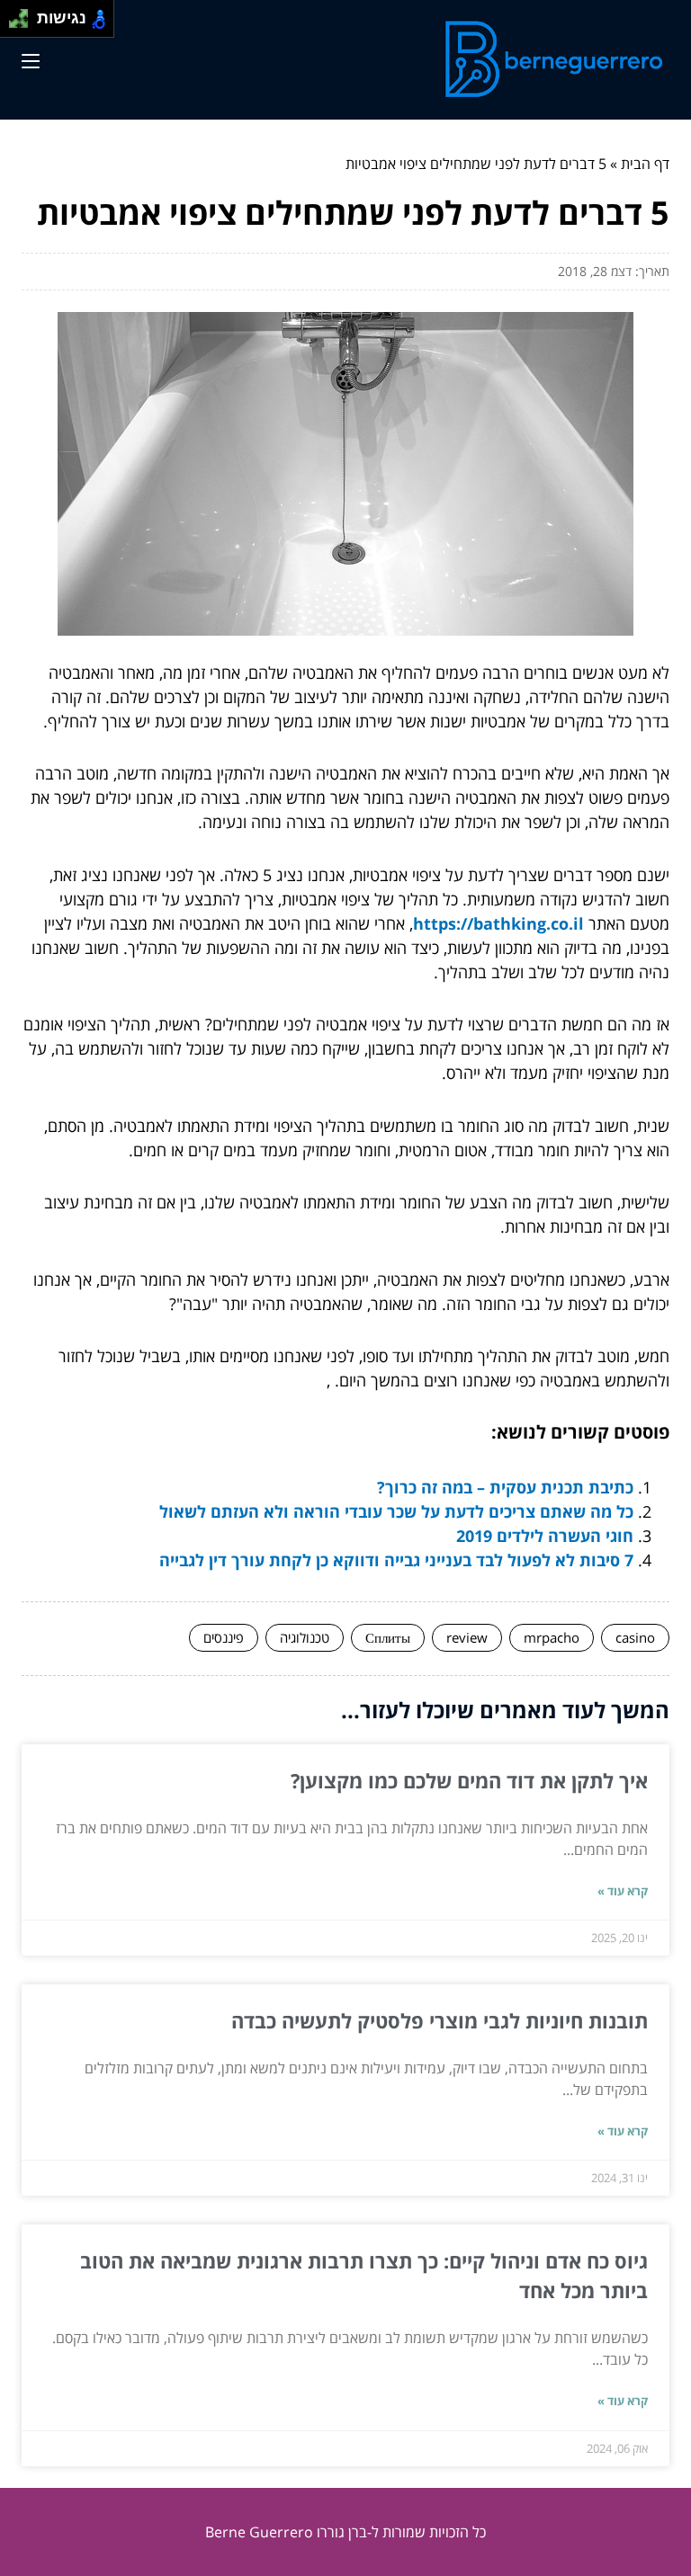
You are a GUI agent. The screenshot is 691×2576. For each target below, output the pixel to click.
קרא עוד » (623, 1891)
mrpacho (552, 1637)
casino (635, 1637)
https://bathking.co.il (498, 923)
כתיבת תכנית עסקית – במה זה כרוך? (505, 1487)
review (467, 1637)
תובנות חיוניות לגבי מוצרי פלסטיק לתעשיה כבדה (440, 2020)
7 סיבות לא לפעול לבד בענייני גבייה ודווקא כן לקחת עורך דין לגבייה (396, 1560)
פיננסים (224, 1637)
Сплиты (388, 1637)
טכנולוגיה (305, 1637)
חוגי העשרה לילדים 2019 (545, 1536)
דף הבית (645, 164)
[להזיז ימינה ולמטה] (24, 24)
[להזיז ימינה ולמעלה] (24, 14)
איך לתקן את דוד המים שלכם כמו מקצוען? (469, 1780)
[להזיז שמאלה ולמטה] (14, 24)
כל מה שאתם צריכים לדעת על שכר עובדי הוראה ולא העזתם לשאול (396, 1511)
